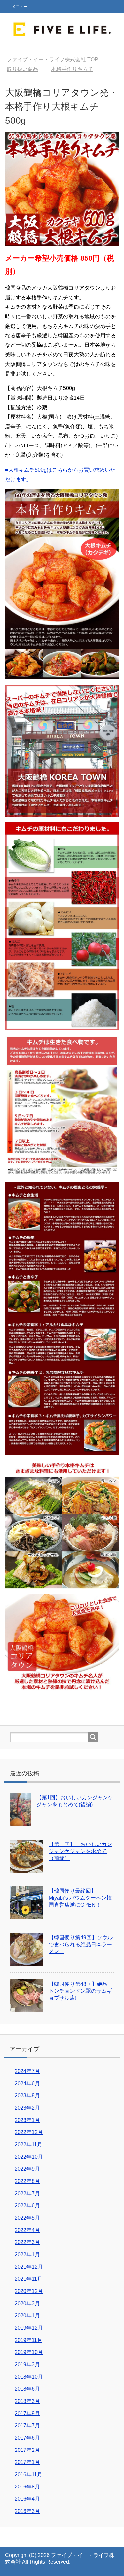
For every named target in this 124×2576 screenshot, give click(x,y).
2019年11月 (28, 2340)
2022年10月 (29, 2157)
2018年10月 (29, 2377)
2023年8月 (27, 2096)
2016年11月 (28, 2474)
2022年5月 (27, 2218)
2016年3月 (27, 2511)
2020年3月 (27, 2303)
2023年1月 (27, 2120)
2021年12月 (29, 2267)
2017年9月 (27, 2413)
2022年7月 (27, 2193)
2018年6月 (27, 2389)
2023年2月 (27, 2108)
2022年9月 (27, 2169)
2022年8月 (27, 2181)
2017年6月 (27, 2438)
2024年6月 (27, 2083)
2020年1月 (27, 2316)
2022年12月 (29, 2132)
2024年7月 (27, 2071)
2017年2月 (27, 2450)
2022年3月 (27, 2242)
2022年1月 (27, 2254)
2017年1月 (27, 2462)
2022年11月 (28, 2145)
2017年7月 (27, 2426)
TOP (52, 60)
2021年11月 (28, 2279)
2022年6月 (27, 2206)
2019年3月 (27, 2364)
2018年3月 (27, 2401)
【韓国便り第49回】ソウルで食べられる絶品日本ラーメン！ (81, 1944)
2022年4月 (27, 2230)
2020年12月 (29, 2291)
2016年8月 (27, 2487)
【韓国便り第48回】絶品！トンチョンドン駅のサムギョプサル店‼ (81, 1991)
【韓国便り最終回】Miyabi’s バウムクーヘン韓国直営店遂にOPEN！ (80, 1898)
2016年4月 (27, 2499)
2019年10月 (29, 2352)
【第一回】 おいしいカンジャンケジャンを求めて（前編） (80, 1851)
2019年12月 (29, 2328)
